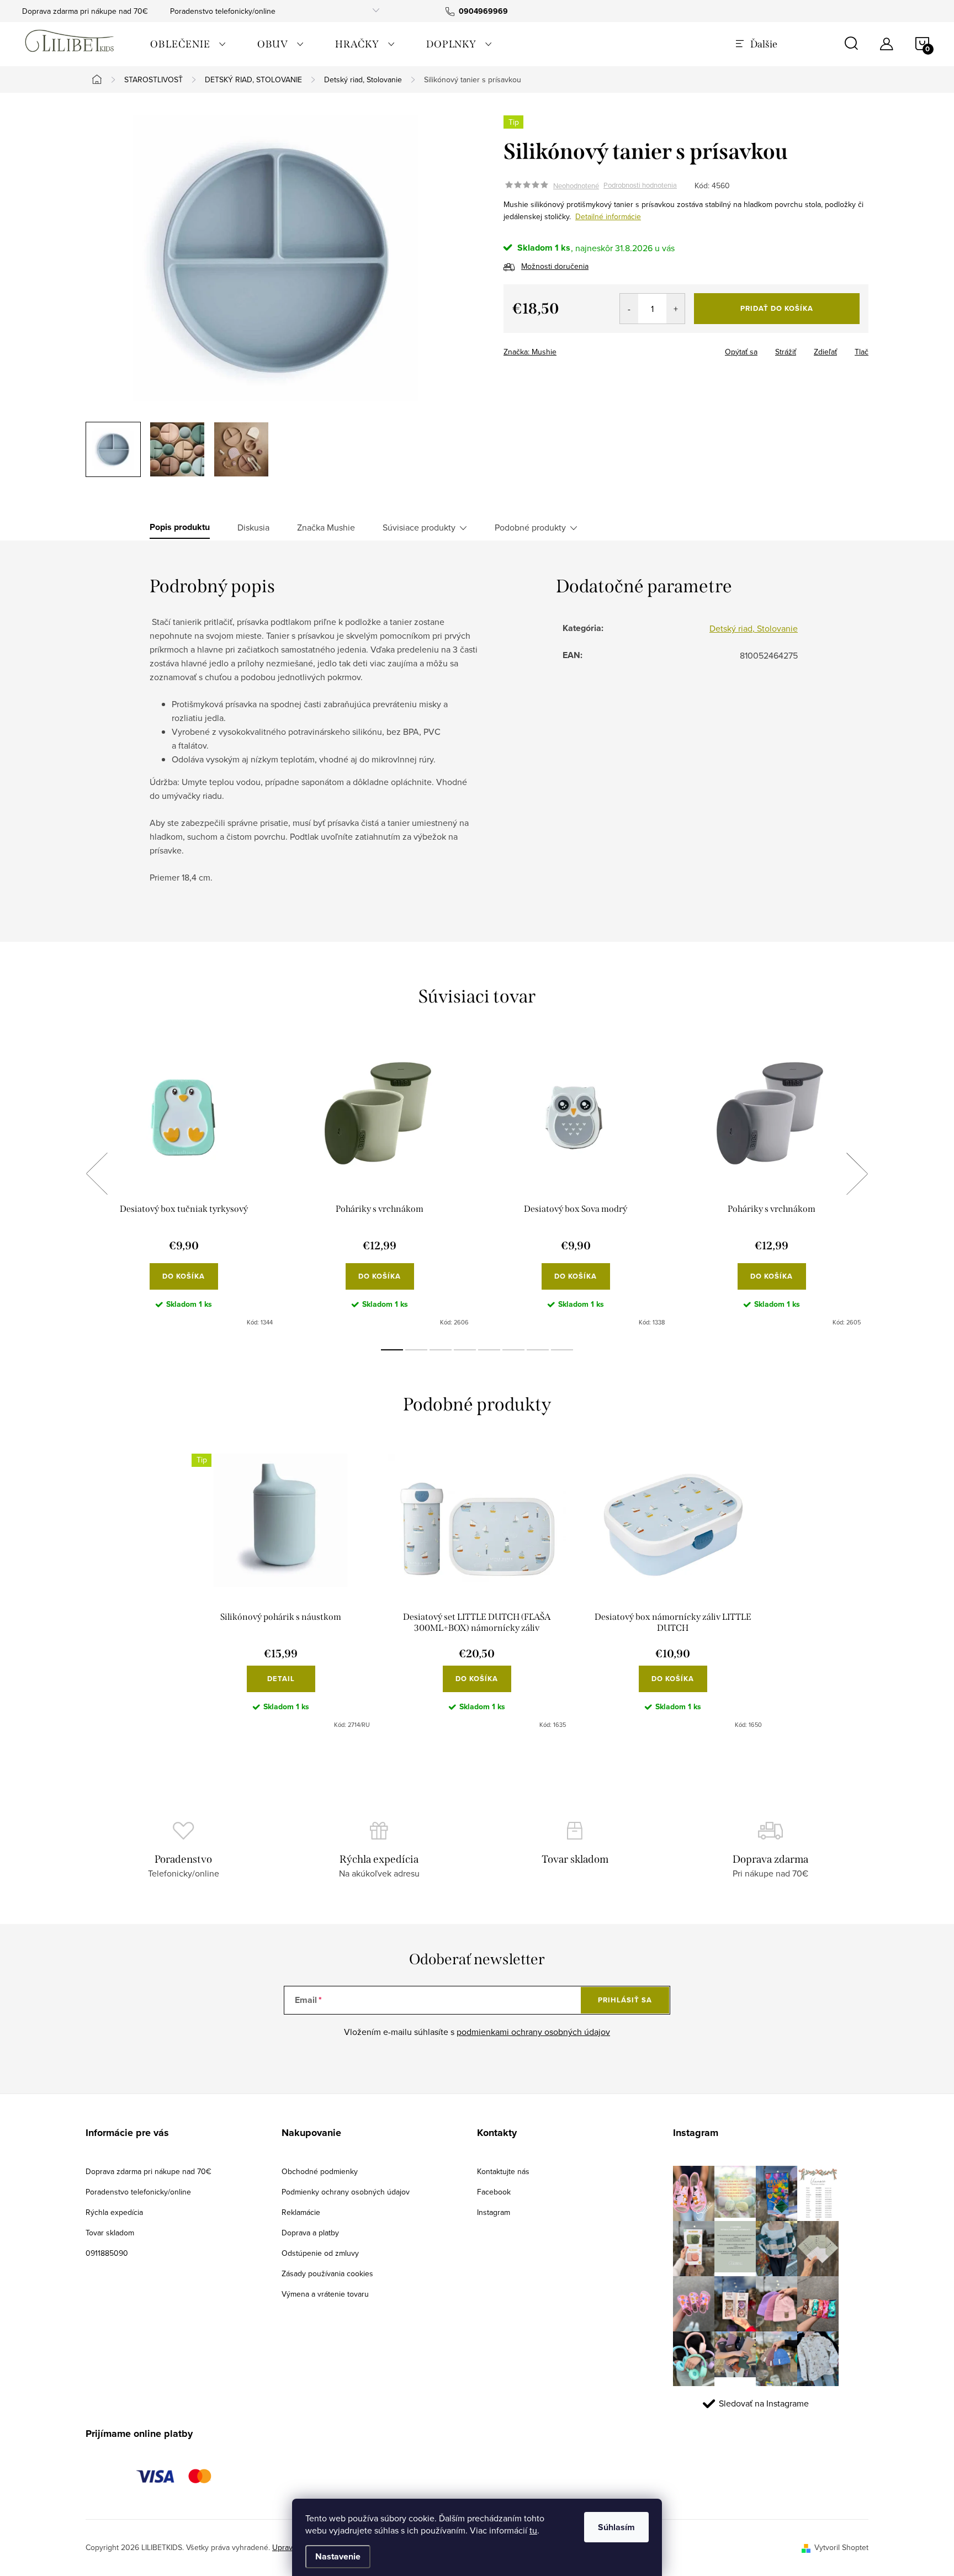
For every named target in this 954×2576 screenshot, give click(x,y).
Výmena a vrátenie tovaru (325, 2294)
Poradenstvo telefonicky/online (223, 11)
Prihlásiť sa (625, 2000)
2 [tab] (416, 1350)
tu (533, 2530)
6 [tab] (513, 1350)
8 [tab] (562, 1350)
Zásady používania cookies (327, 2273)
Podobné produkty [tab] (530, 527)
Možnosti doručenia (555, 266)
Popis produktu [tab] (180, 527)
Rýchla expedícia (114, 2212)
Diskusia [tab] (253, 527)
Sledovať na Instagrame (764, 2403)
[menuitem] (188, 44)
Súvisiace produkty (419, 527)
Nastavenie (338, 2556)
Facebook (494, 2192)
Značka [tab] (326, 527)
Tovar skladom (110, 2233)
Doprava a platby (310, 2233)
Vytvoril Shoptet (841, 2547)
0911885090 (107, 2253)
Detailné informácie (608, 216)
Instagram (494, 2212)
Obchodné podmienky (320, 2171)
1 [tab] (392, 1350)
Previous (97, 1174)
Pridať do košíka (777, 308)
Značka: (530, 352)
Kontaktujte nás (503, 2171)
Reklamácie (301, 2212)
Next (857, 1174)
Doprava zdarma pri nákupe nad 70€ (85, 11)
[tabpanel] (184, 1186)
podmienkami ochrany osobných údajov (533, 2032)
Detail (281, 1679)
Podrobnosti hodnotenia (640, 185)
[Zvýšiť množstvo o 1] (675, 309)
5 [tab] (489, 1350)
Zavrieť (581, 348)
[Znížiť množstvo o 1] (629, 309)
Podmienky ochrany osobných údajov (346, 2192)
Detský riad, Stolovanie (754, 628)
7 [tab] (538, 1350)
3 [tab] (441, 1350)
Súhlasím (616, 2527)
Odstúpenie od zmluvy (320, 2253)
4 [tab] (465, 1350)
